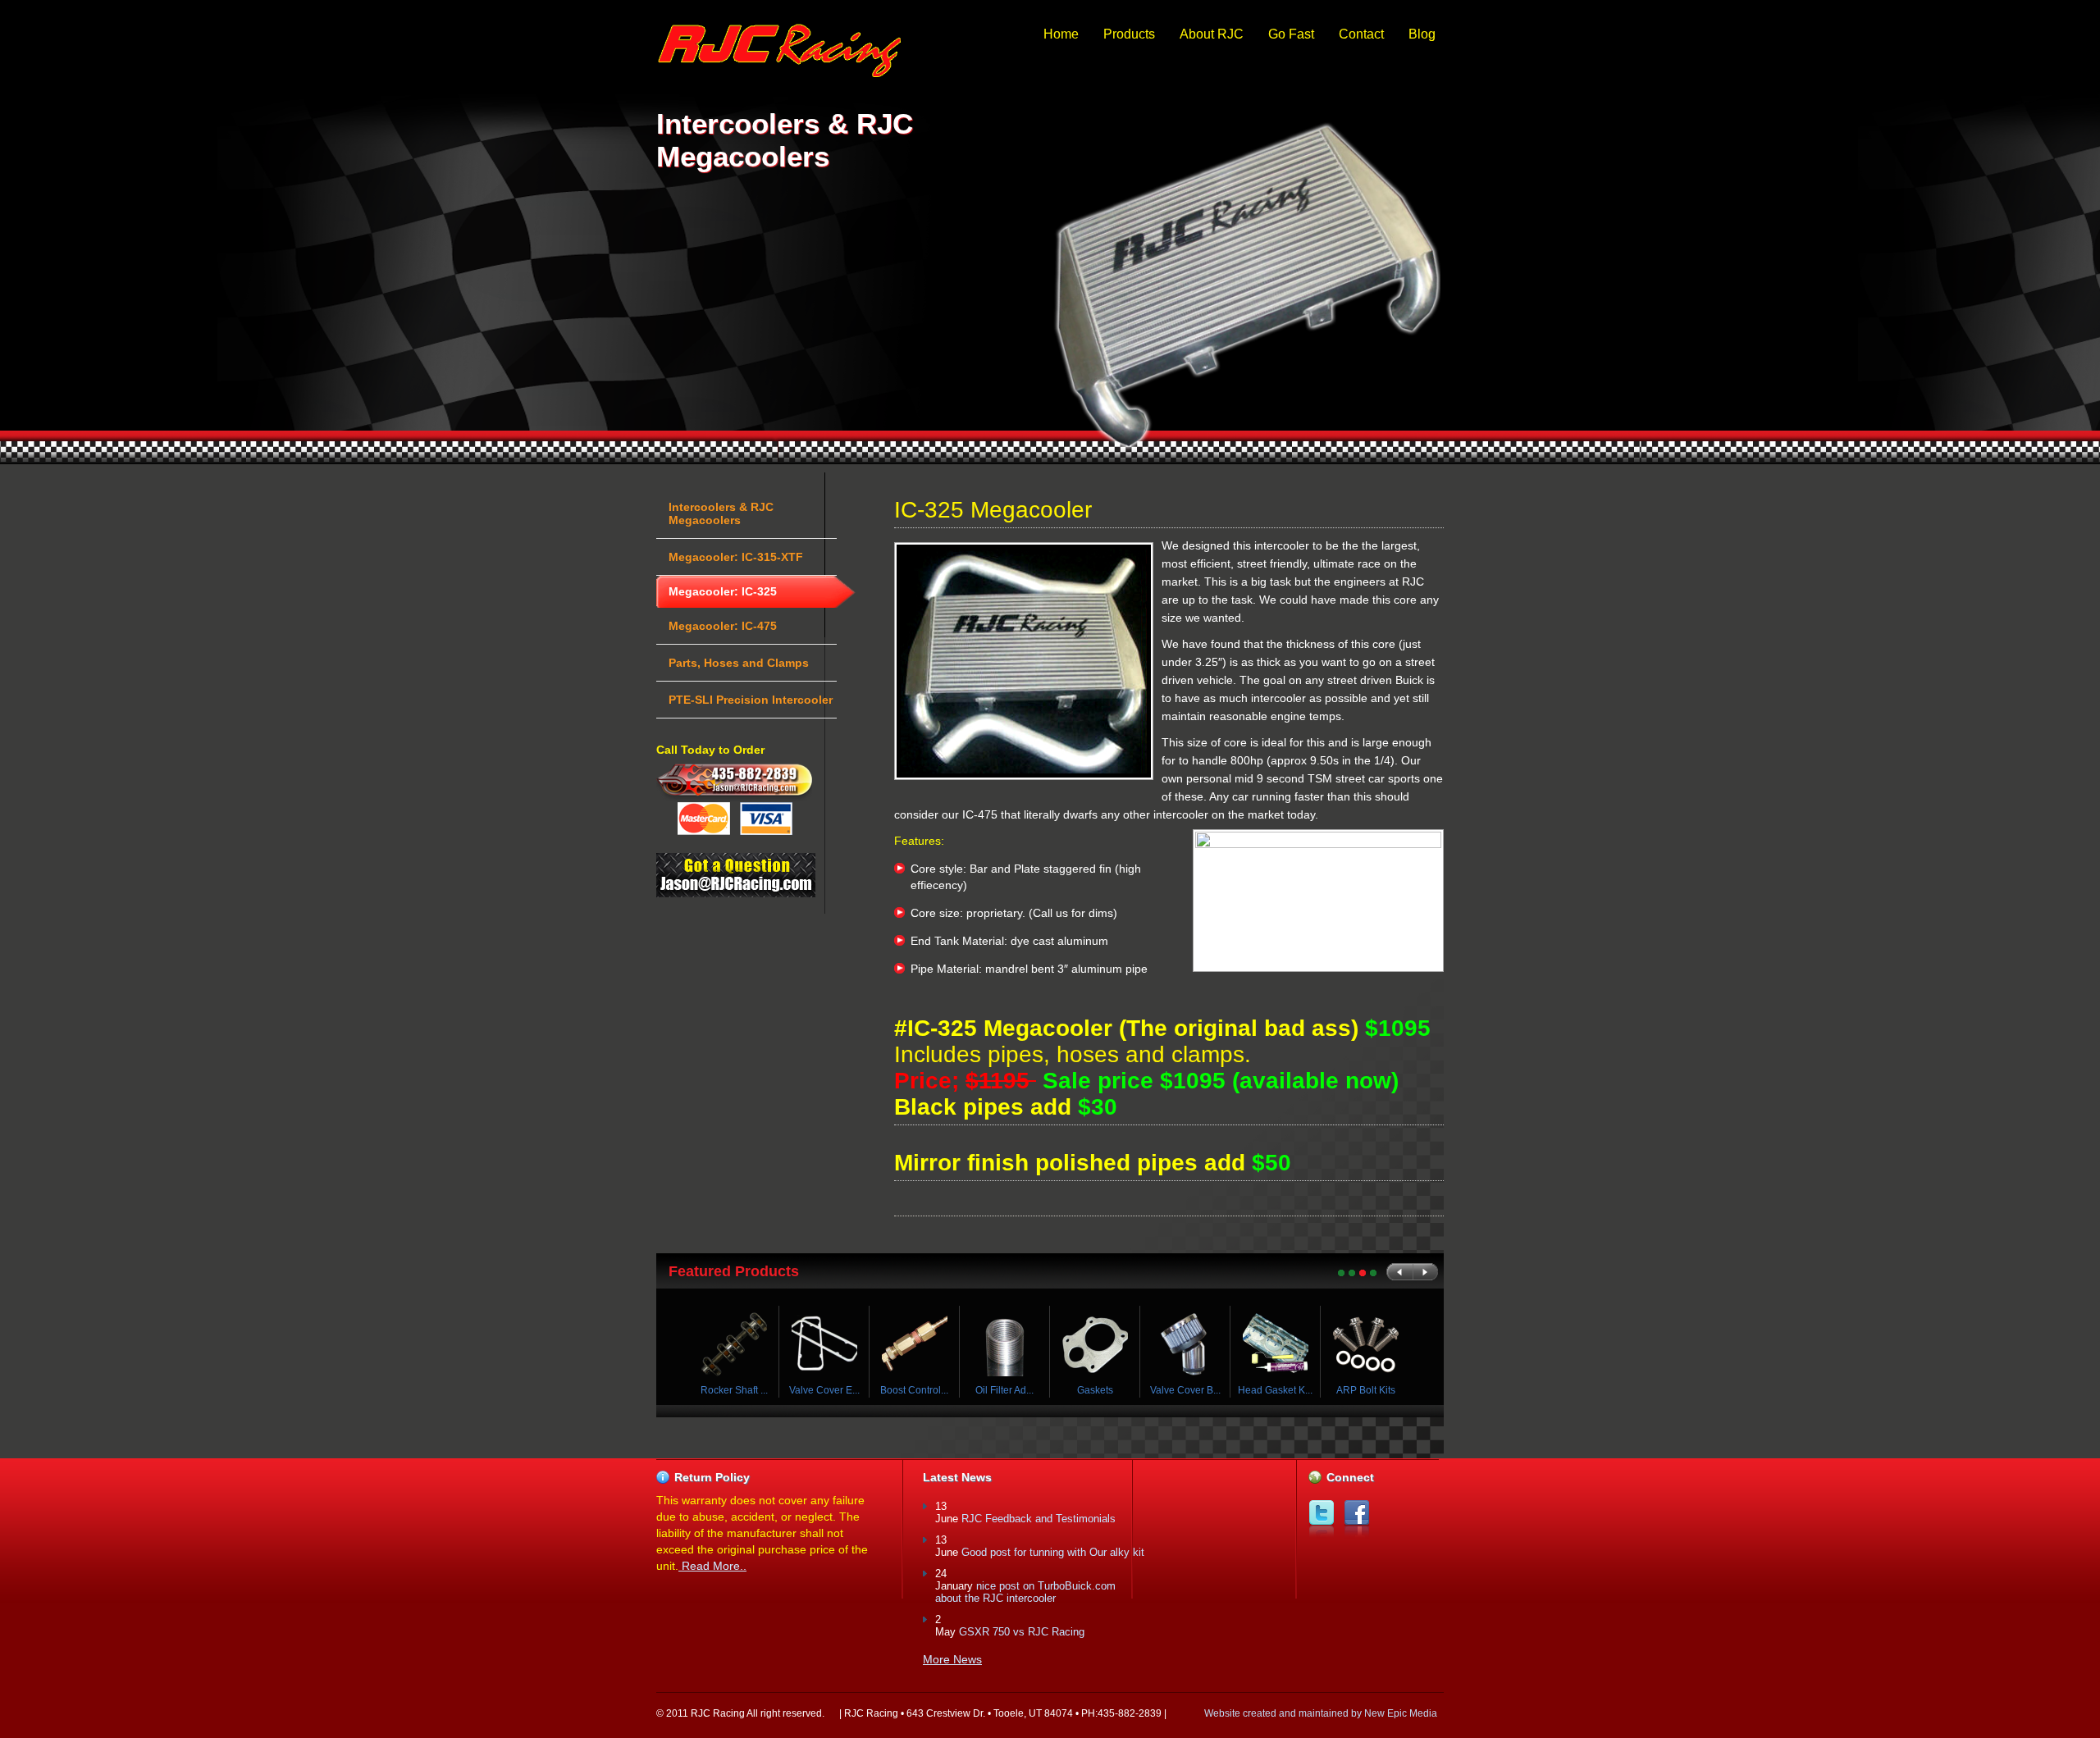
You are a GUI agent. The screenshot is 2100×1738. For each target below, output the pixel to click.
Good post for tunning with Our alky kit (1053, 1552)
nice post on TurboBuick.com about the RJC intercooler (1025, 1592)
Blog (1422, 34)
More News (952, 1659)
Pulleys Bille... (735, 1390)
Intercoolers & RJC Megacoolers (721, 513)
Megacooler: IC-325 (723, 591)
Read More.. (712, 1566)
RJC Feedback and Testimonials (1039, 1519)
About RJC (1212, 34)
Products (1129, 34)
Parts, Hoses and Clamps (739, 663)
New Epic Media (1401, 1713)
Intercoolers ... (1096, 1390)
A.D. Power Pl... (825, 1390)
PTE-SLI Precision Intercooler (751, 700)
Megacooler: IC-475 (723, 626)
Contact (1361, 34)
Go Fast (1291, 34)
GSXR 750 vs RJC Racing (1022, 1632)
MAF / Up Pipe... (1005, 1390)
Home (1061, 34)
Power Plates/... (915, 1390)
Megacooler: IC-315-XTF (736, 557)
